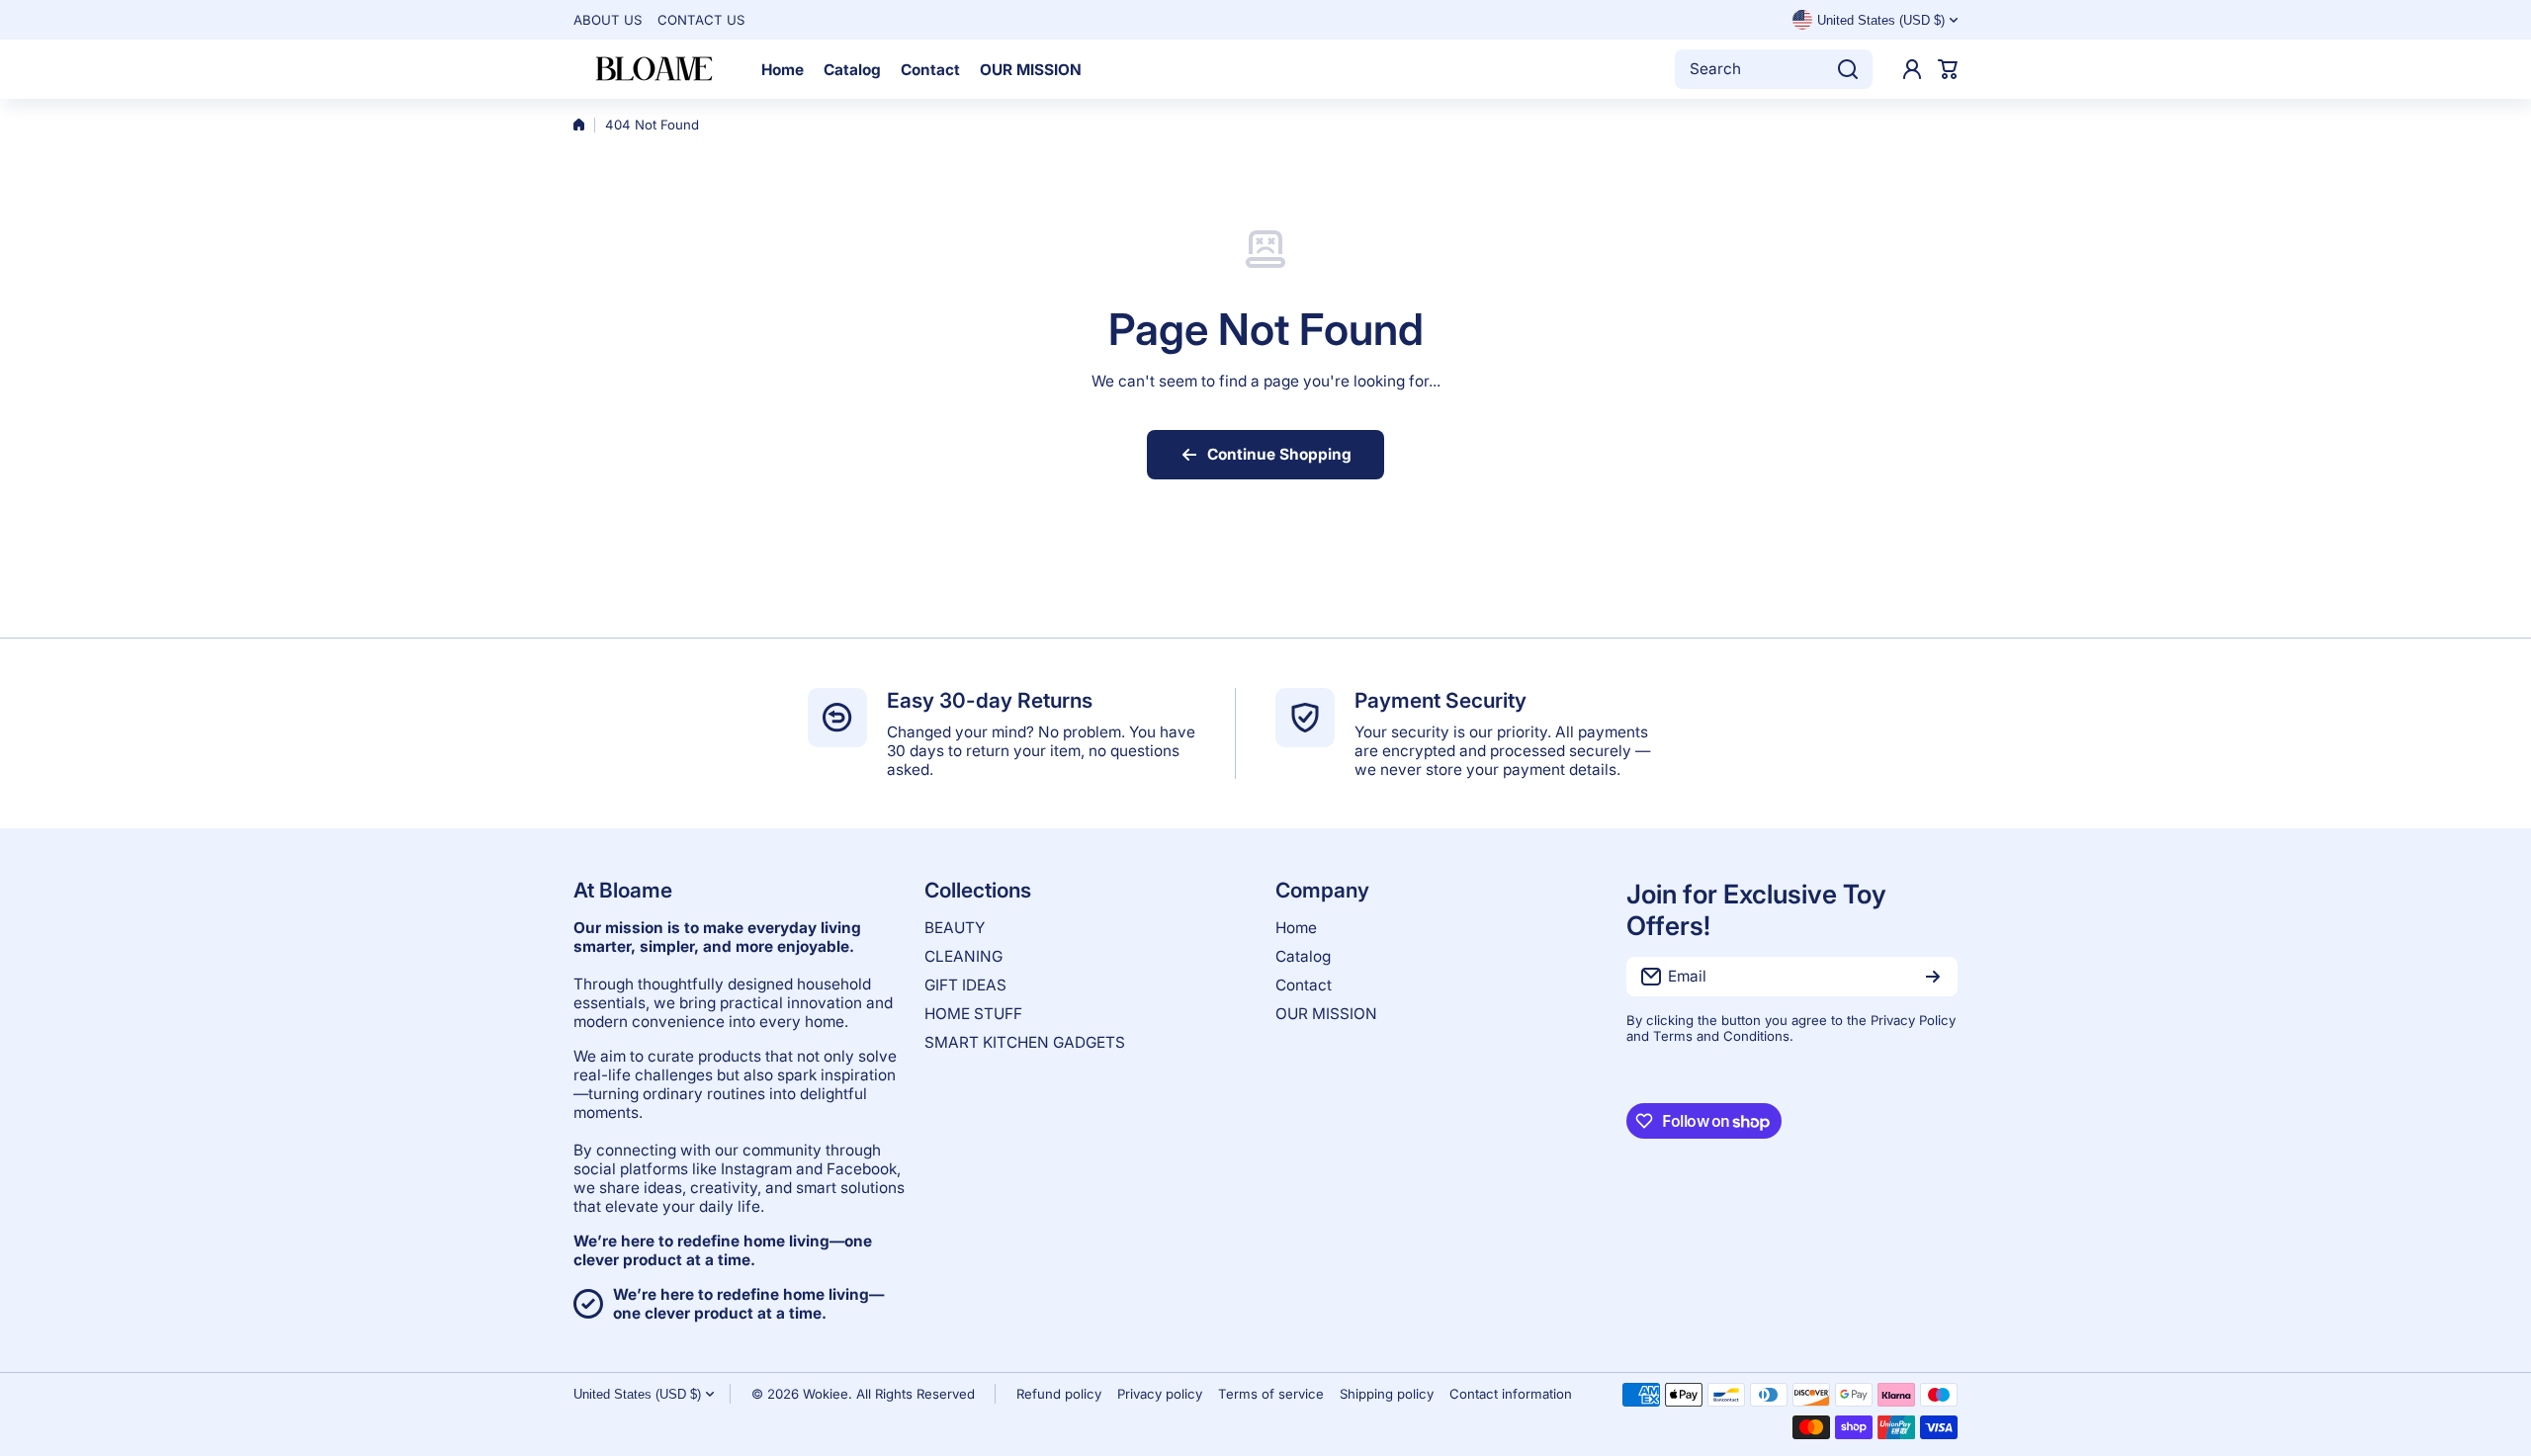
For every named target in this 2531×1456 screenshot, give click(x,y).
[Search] (1848, 69)
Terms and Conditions (1721, 1036)
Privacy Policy (1913, 1020)
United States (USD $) (637, 1394)
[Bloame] (653, 69)
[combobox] (1774, 69)
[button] (1948, 69)
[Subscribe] (1933, 977)
